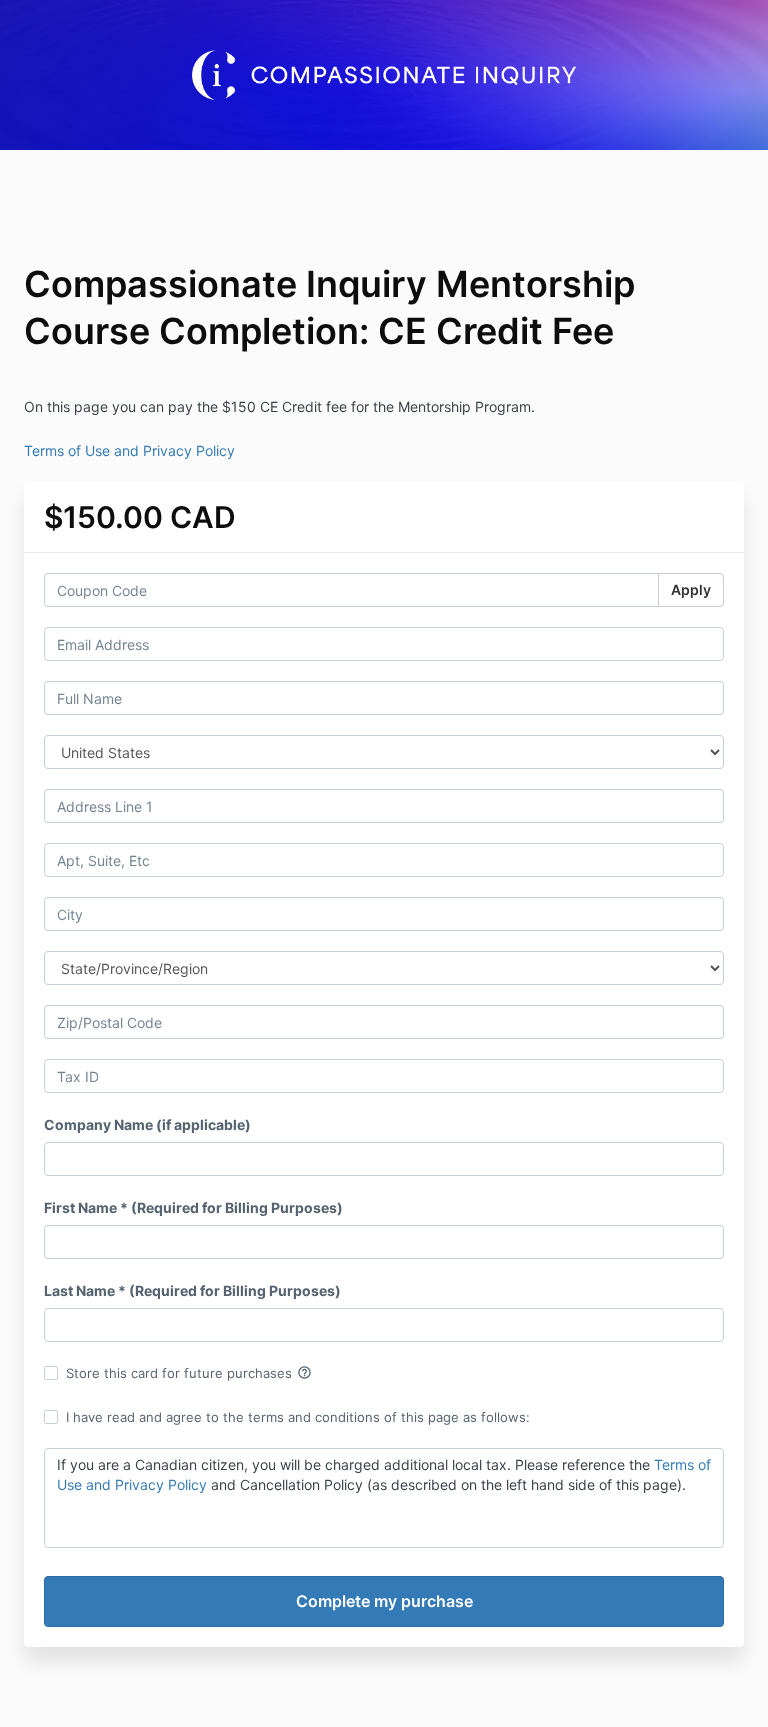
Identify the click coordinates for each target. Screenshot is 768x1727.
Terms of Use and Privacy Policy (129, 450)
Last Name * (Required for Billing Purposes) (192, 1290)
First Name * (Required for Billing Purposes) (193, 1207)
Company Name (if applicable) (147, 1124)
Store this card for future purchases (189, 1373)
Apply (691, 589)
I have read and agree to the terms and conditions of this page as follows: (298, 1417)
